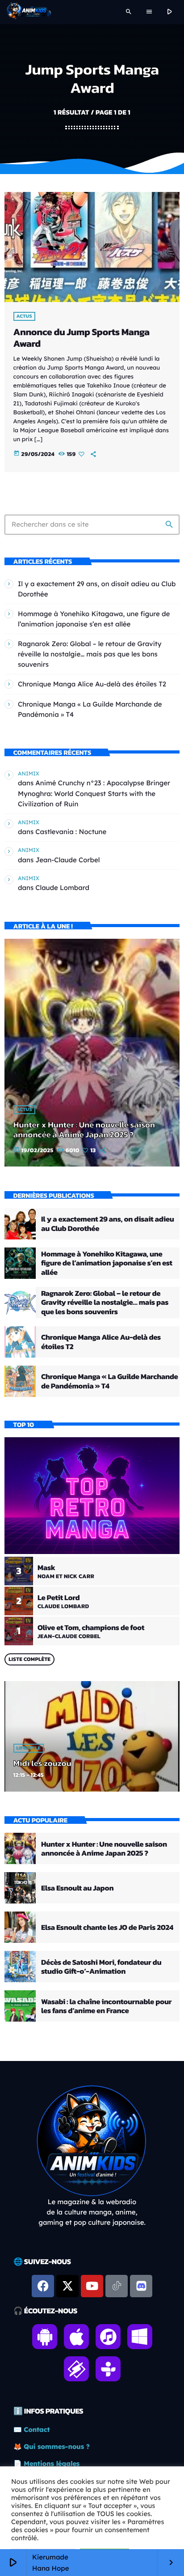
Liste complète (29, 1659)
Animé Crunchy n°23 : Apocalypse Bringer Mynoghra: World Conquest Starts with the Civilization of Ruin (94, 793)
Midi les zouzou (42, 1763)
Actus (24, 316)
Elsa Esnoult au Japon (77, 1888)
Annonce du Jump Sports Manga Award (82, 338)
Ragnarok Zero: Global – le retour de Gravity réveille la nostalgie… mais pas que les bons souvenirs (90, 654)
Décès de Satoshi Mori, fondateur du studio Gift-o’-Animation (101, 1967)
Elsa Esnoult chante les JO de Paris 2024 (107, 1927)
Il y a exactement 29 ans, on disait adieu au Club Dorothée (108, 1223)
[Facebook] (43, 2286)
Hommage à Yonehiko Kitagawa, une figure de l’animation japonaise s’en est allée (107, 1263)
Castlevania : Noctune (71, 832)
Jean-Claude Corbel (67, 860)
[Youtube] (92, 2286)
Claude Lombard (62, 888)
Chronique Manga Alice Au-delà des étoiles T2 (92, 684)
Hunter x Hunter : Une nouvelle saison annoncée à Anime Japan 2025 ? (84, 1130)
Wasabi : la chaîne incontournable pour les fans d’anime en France (106, 2006)
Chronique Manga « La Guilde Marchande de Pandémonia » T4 (109, 1381)
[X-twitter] (67, 2286)
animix (29, 773)
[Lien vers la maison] (29, 12)
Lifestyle (29, 1748)
